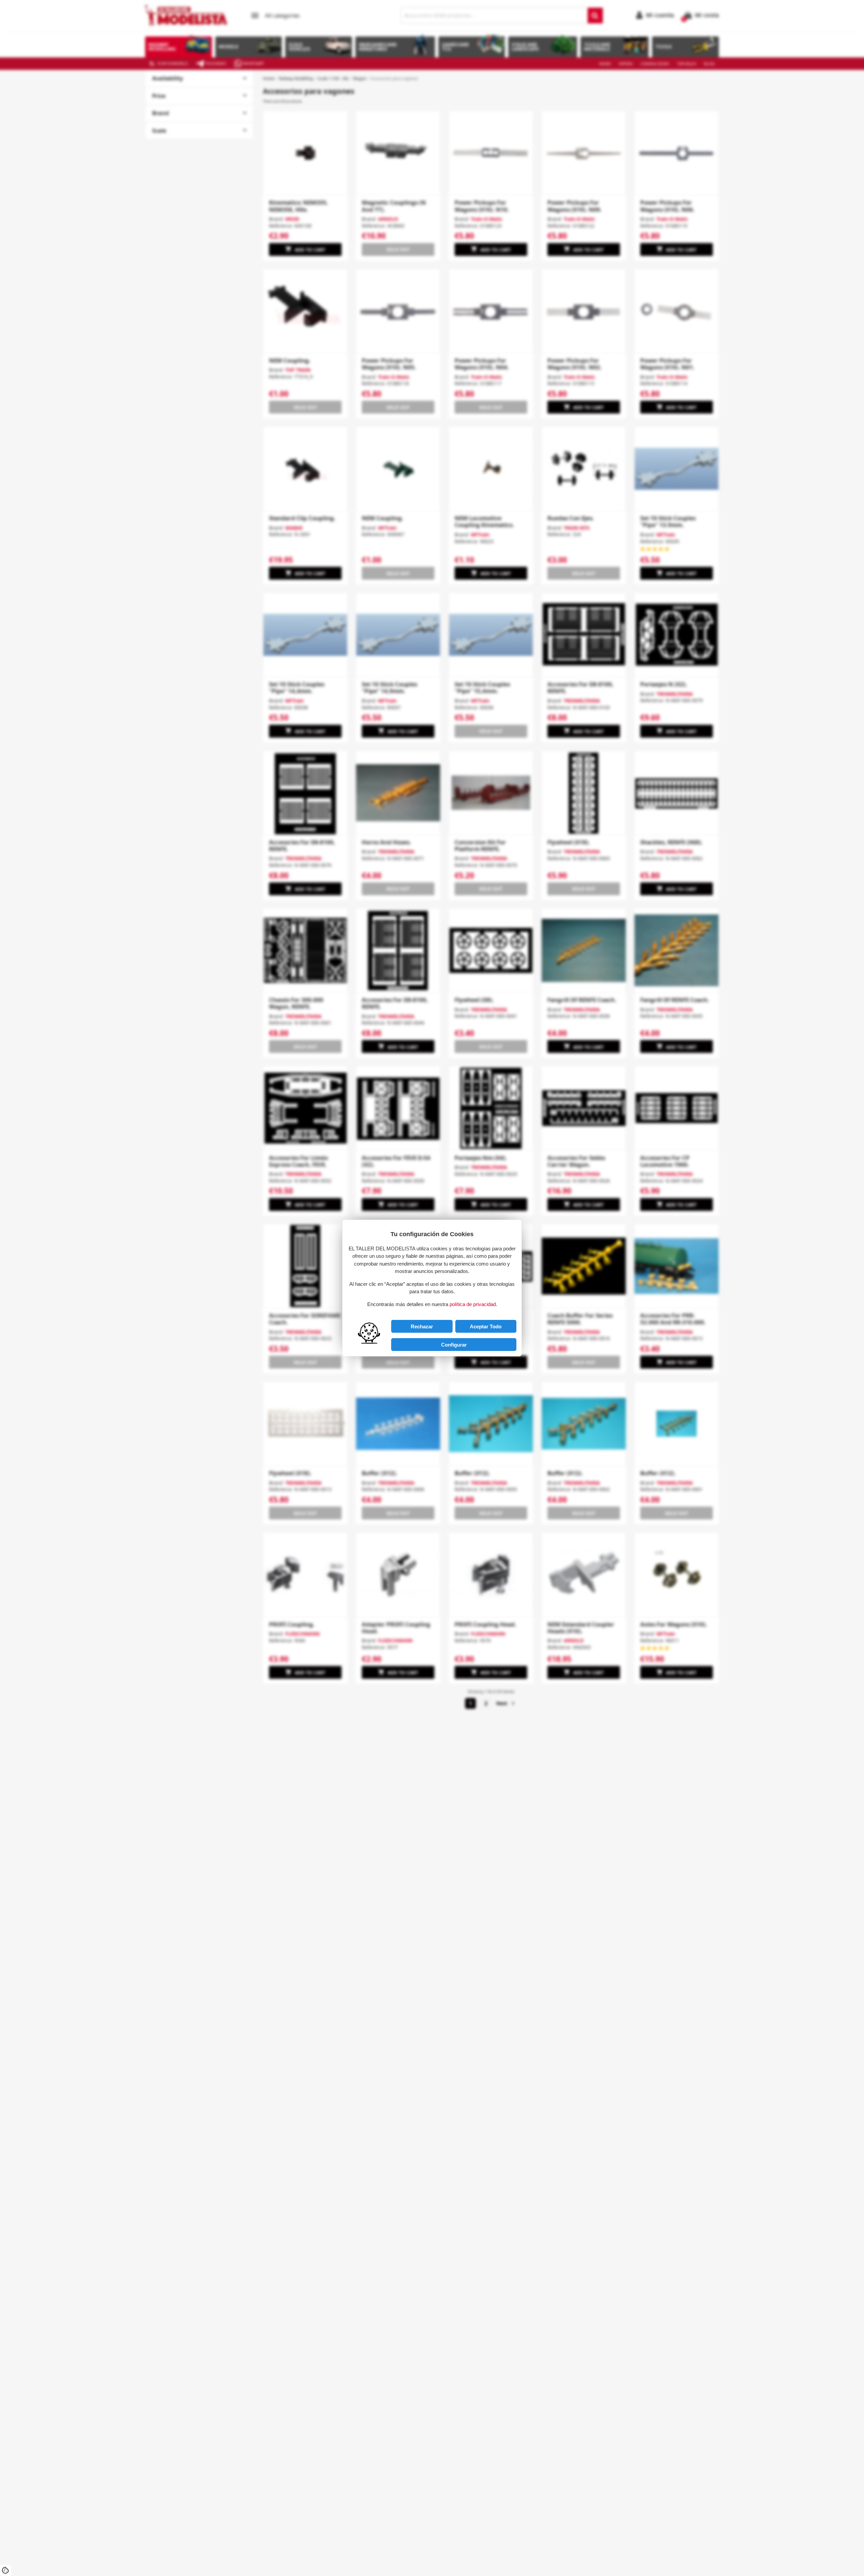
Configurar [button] (454, 1345)
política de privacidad (473, 1304)
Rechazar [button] (422, 1326)
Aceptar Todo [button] (486, 1326)
